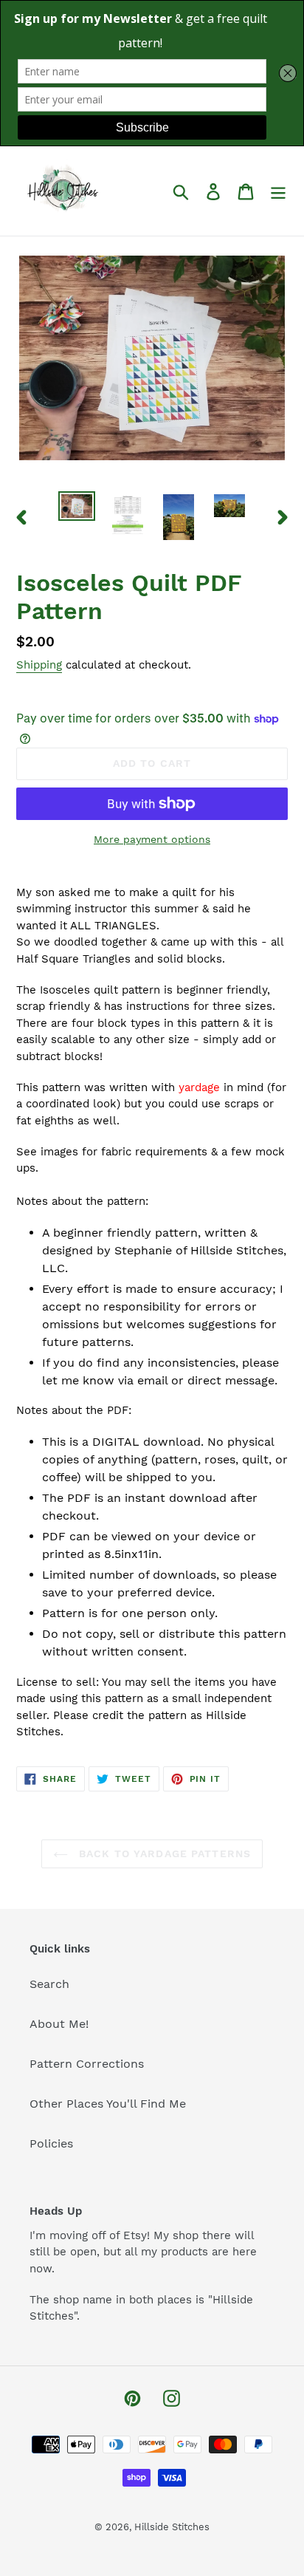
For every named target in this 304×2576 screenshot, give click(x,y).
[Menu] (278, 191)
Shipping (39, 665)
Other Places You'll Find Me (108, 2104)
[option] (77, 508)
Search (49, 1984)
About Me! (59, 2024)
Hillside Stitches (172, 2527)
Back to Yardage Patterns (163, 1854)
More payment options (152, 839)
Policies (51, 2143)
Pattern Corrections (87, 2064)
